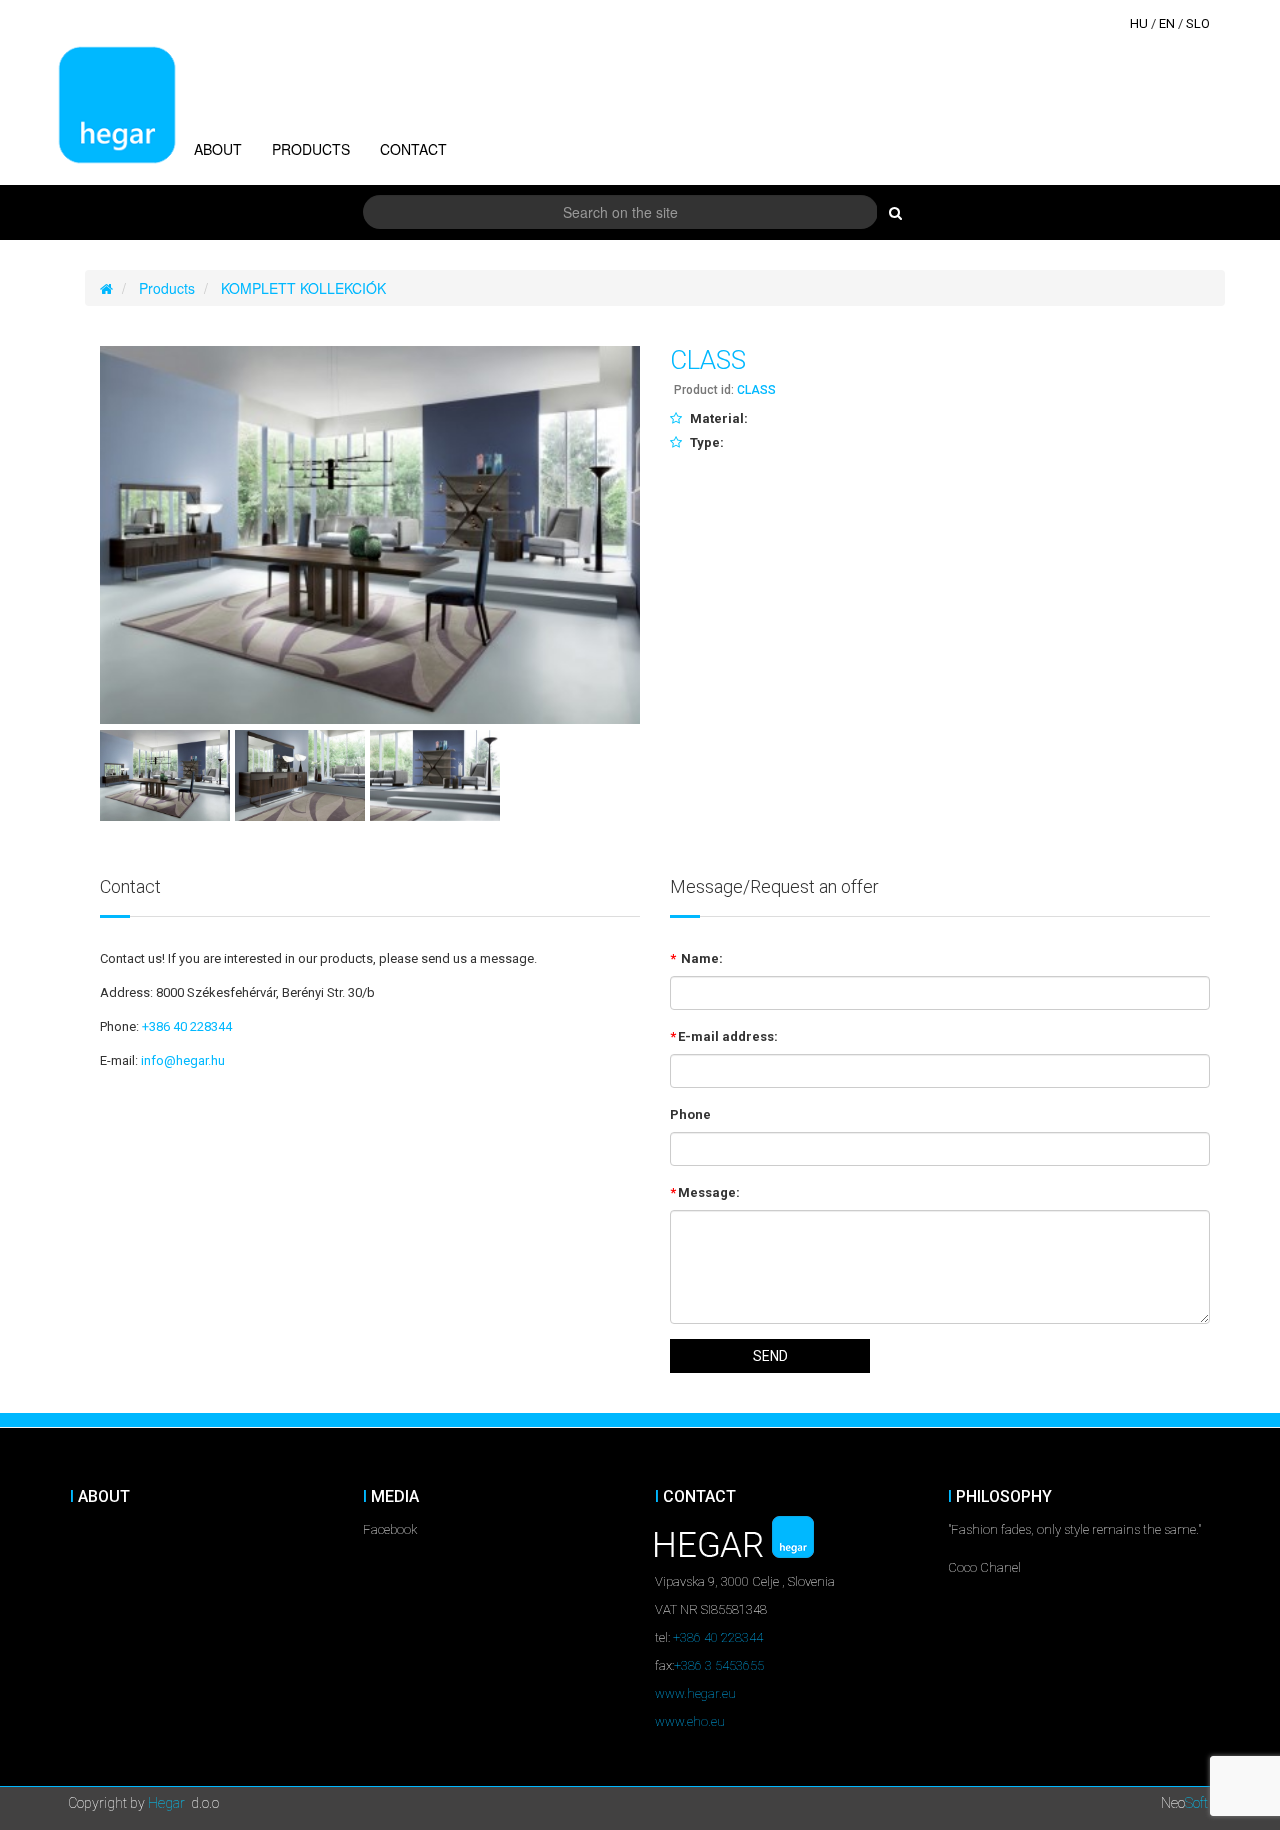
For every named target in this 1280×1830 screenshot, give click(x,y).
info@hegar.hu (183, 1060)
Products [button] (311, 149)
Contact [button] (413, 149)
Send (770, 1356)
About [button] (218, 149)
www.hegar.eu (695, 1693)
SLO (1198, 23)
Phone (690, 1114)
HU (1139, 23)
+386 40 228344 (187, 1026)
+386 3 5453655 (719, 1665)
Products (167, 288)
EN (1167, 23)
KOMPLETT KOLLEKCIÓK (303, 288)
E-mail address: (724, 1036)
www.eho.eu (690, 1721)
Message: (705, 1192)
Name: (696, 958)
